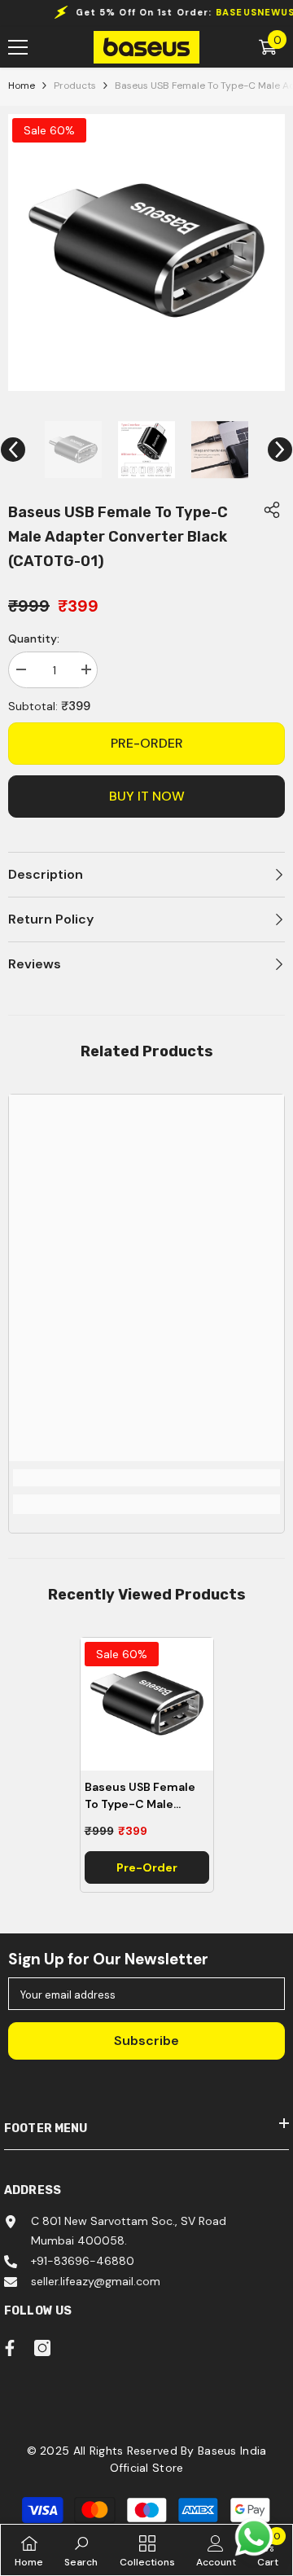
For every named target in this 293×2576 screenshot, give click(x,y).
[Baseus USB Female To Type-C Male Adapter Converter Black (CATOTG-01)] (147, 1704)
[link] (146, 1478)
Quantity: (34, 639)
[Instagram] (42, 2348)
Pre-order (147, 743)
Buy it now (147, 796)
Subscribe (146, 2041)
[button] (13, 450)
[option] (146, 252)
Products (75, 86)
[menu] (18, 47)
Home (22, 86)
